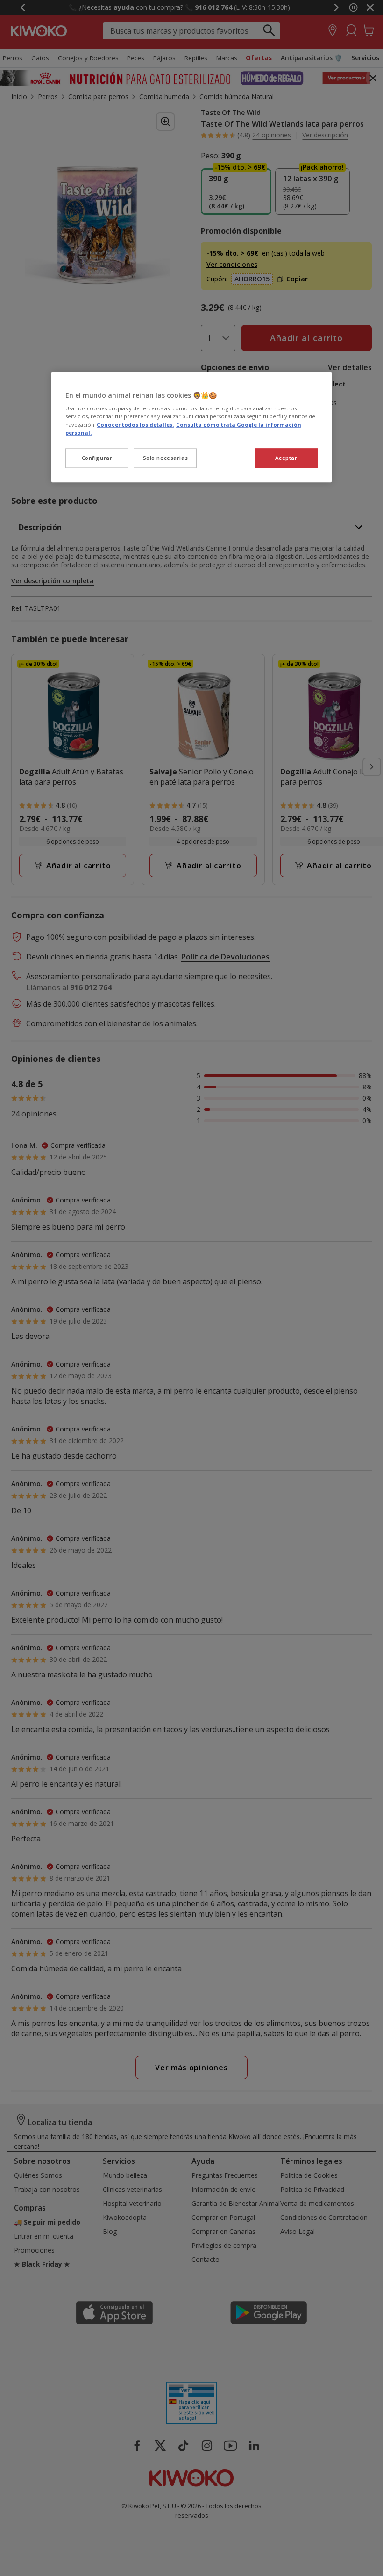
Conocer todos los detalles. (135, 425)
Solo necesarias (166, 458)
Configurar (97, 458)
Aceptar (286, 458)
